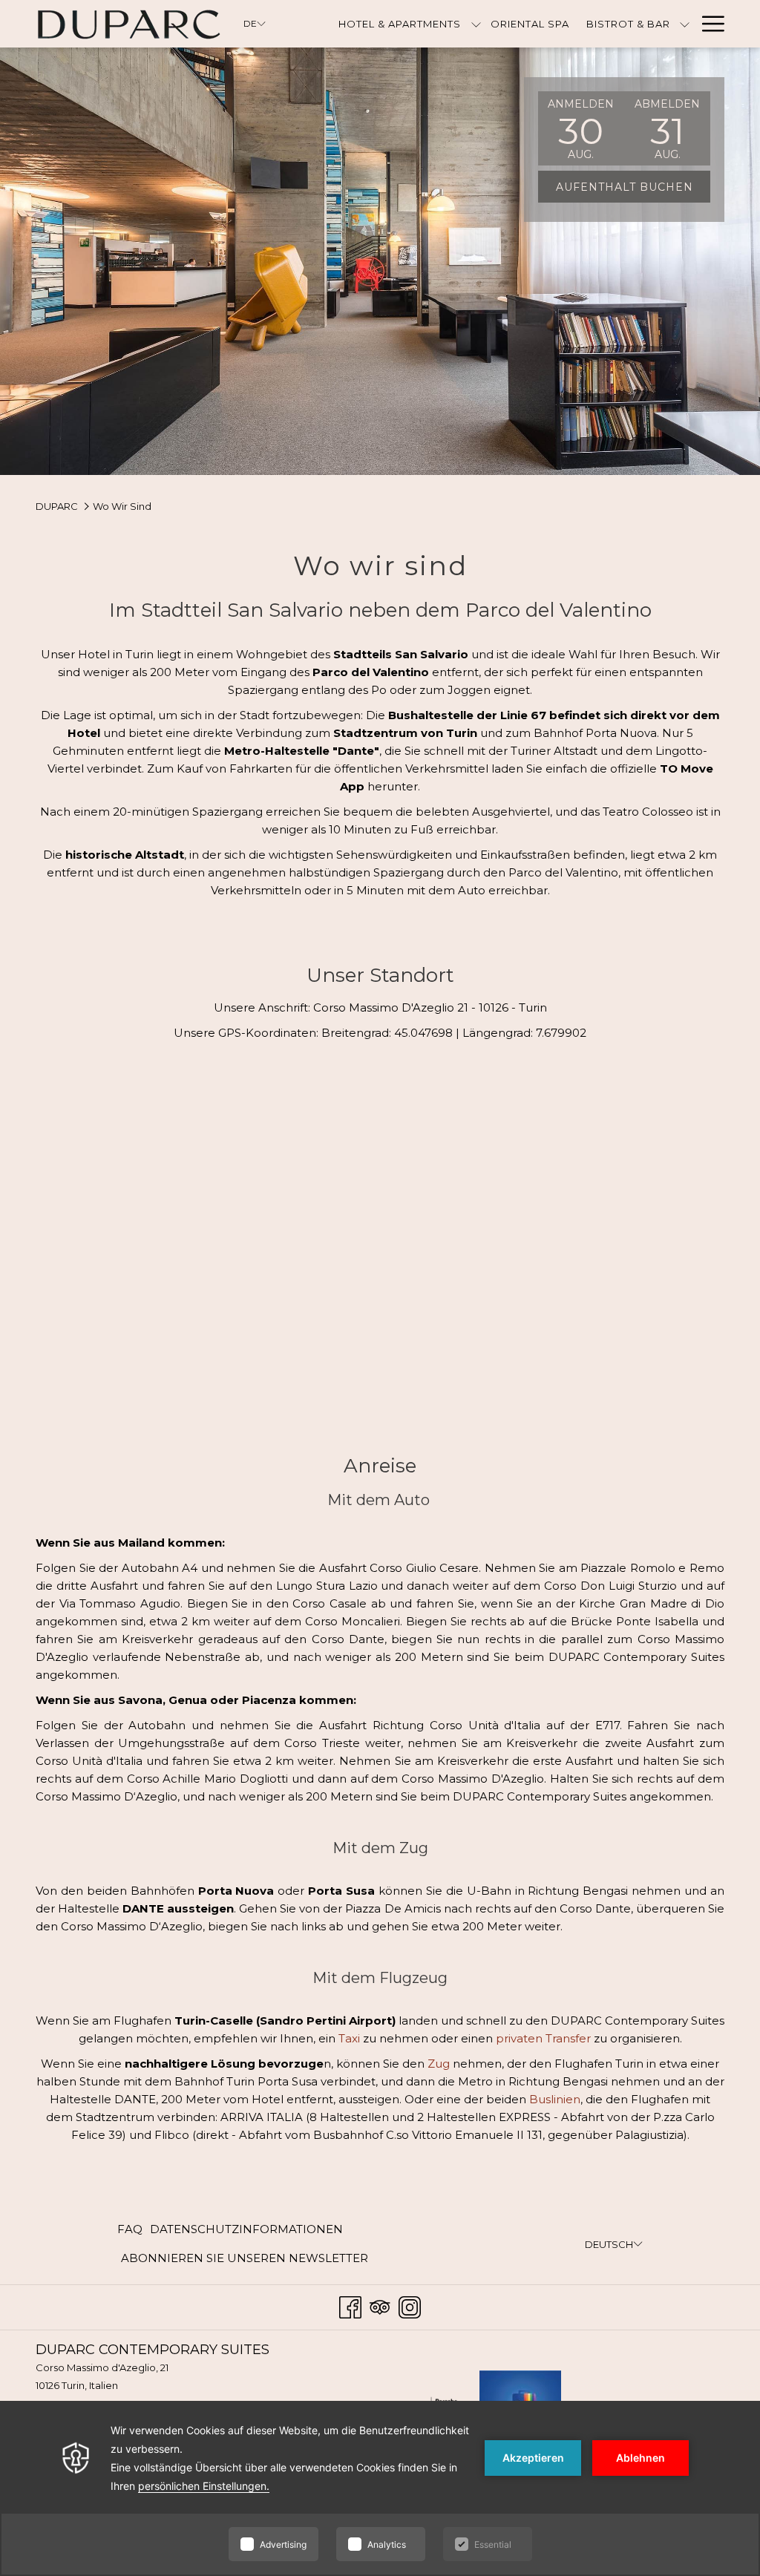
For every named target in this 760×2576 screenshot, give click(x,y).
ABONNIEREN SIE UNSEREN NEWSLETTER (245, 2262)
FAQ (130, 2229)
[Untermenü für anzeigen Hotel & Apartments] (476, 24)
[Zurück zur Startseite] (128, 24)
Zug (439, 2064)
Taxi (349, 2038)
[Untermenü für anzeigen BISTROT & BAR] (685, 24)
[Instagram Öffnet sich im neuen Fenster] (410, 2305)
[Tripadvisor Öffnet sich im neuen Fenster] (380, 2305)
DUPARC (57, 506)
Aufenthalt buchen (625, 187)
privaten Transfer (543, 2038)
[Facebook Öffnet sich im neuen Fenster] (350, 2305)
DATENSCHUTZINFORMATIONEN (246, 2229)
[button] (581, 128)
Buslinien (555, 2099)
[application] (380, 2488)
